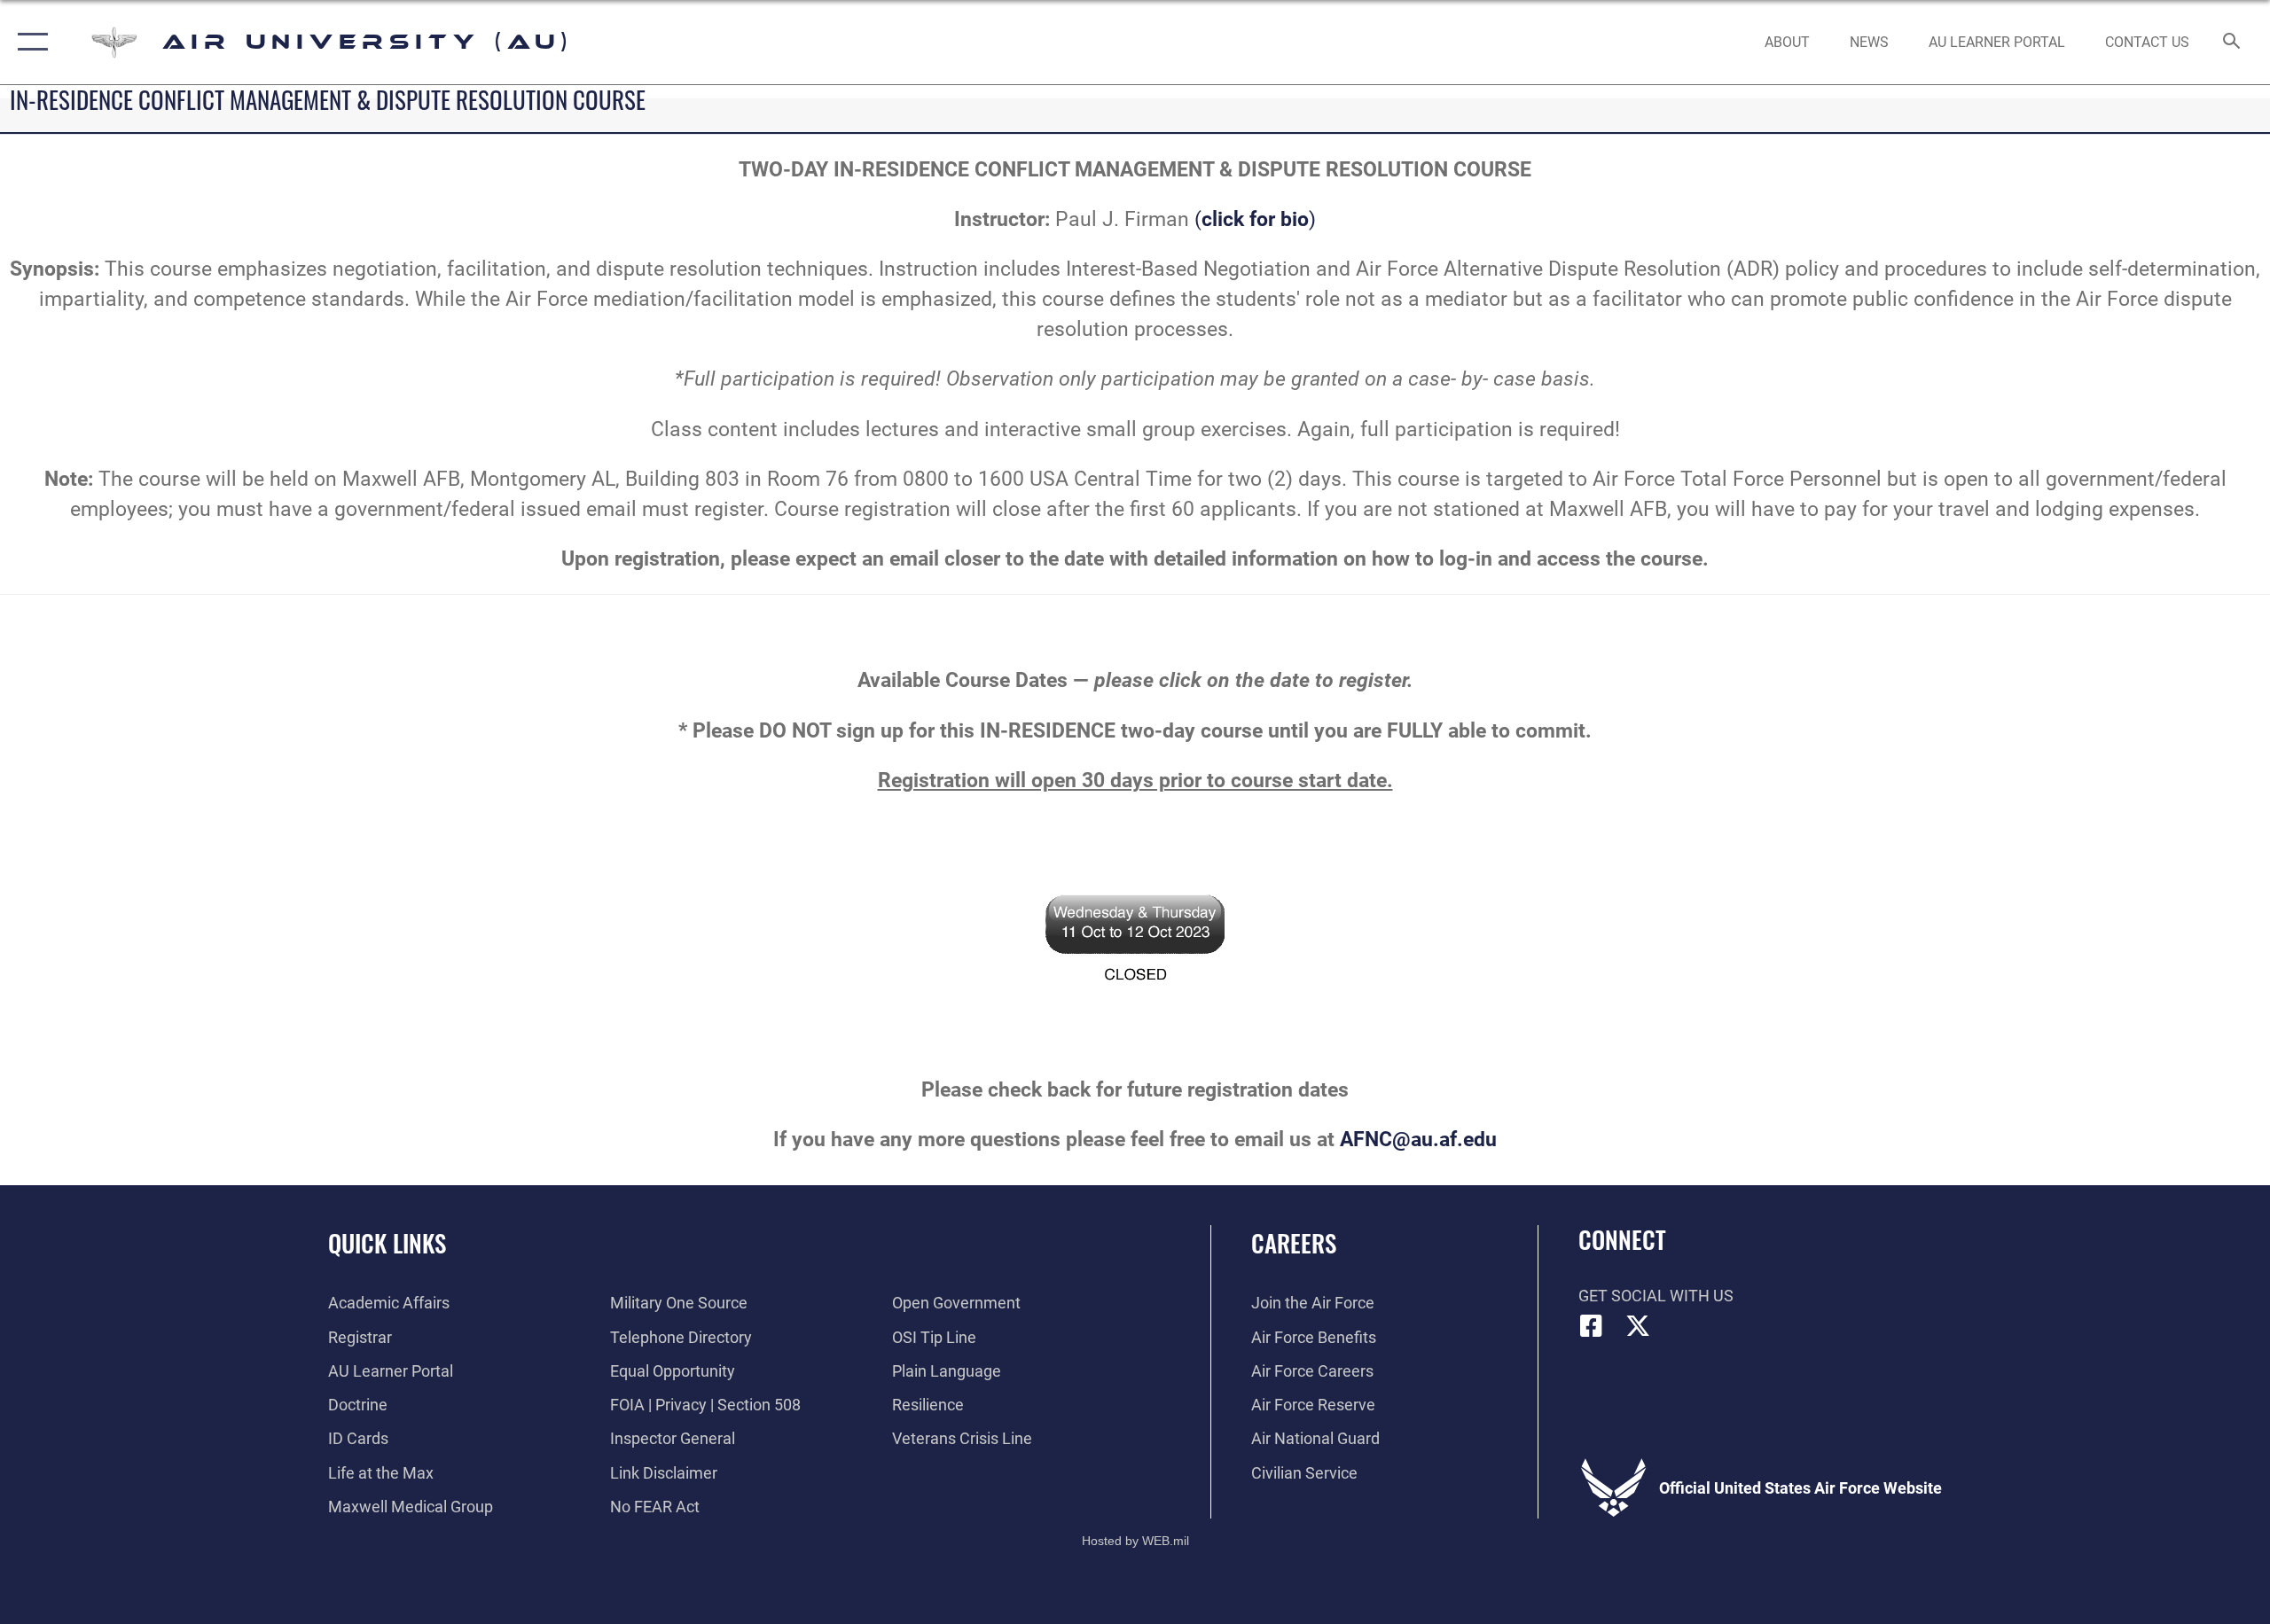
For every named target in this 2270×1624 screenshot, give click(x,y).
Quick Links (387, 1243)
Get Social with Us (1656, 1296)
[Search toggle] (2232, 43)
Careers (1294, 1243)
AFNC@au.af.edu (1418, 1140)
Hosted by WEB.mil (1135, 1541)
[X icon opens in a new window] (1638, 1326)
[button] (29, 42)
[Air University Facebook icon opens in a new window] (1592, 1326)
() (1255, 219)
